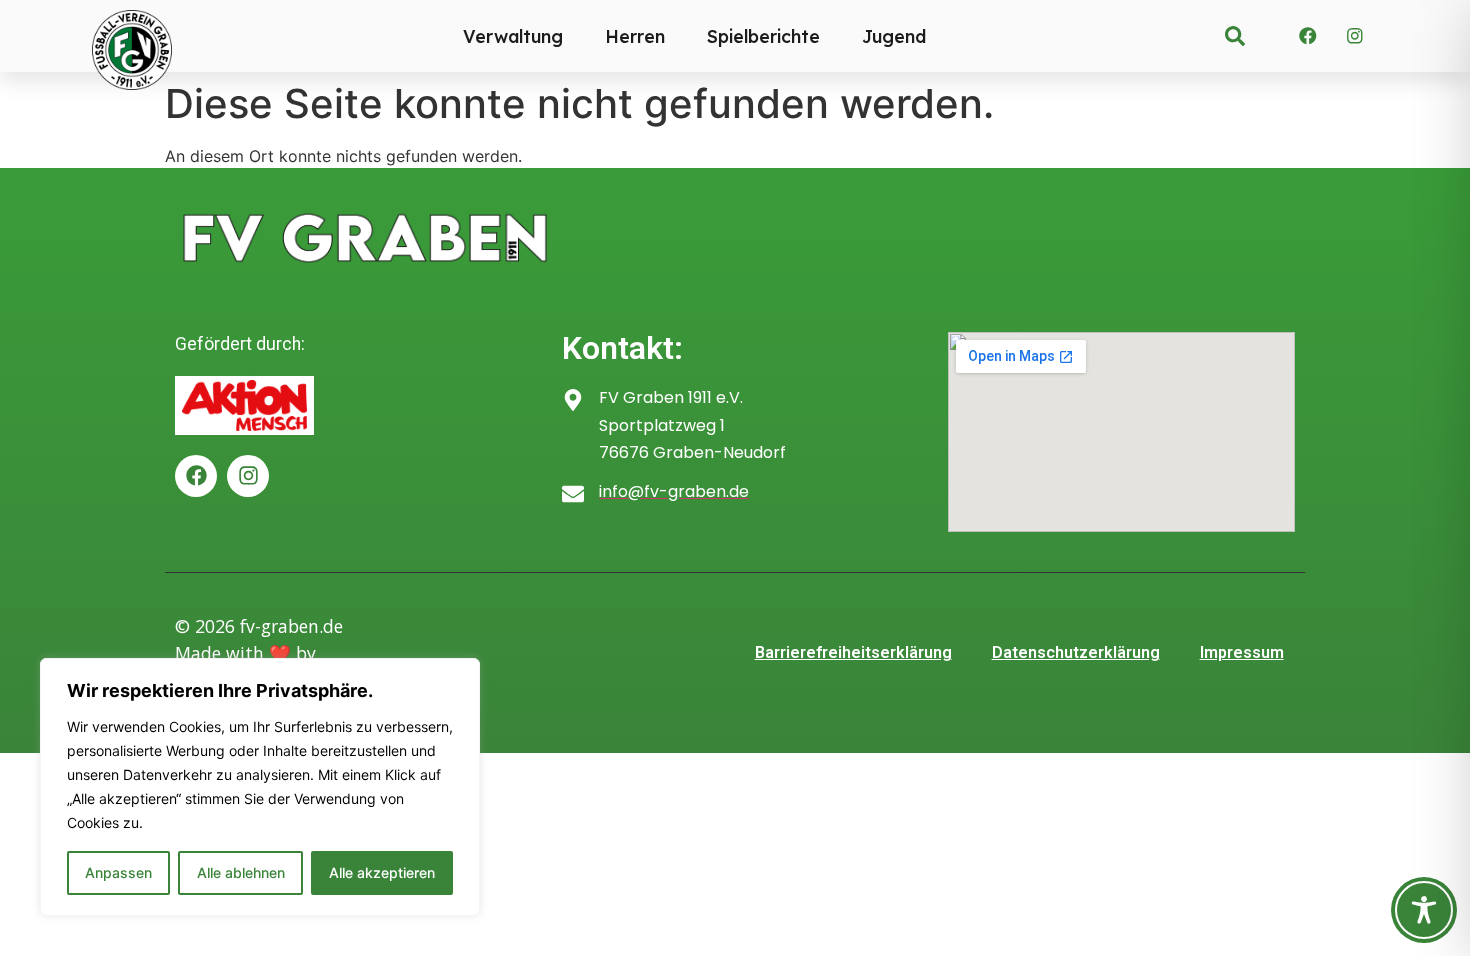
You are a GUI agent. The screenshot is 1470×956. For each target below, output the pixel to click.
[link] (1235, 36)
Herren (635, 36)
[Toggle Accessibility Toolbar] (1424, 910)
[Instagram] (1355, 36)
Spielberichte (763, 36)
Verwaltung (513, 36)
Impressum (1242, 652)
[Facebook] (1308, 36)
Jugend (894, 36)
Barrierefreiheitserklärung (853, 652)
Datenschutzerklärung (1076, 652)
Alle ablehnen (241, 872)
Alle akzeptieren (382, 872)
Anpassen (118, 872)
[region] (260, 787)
